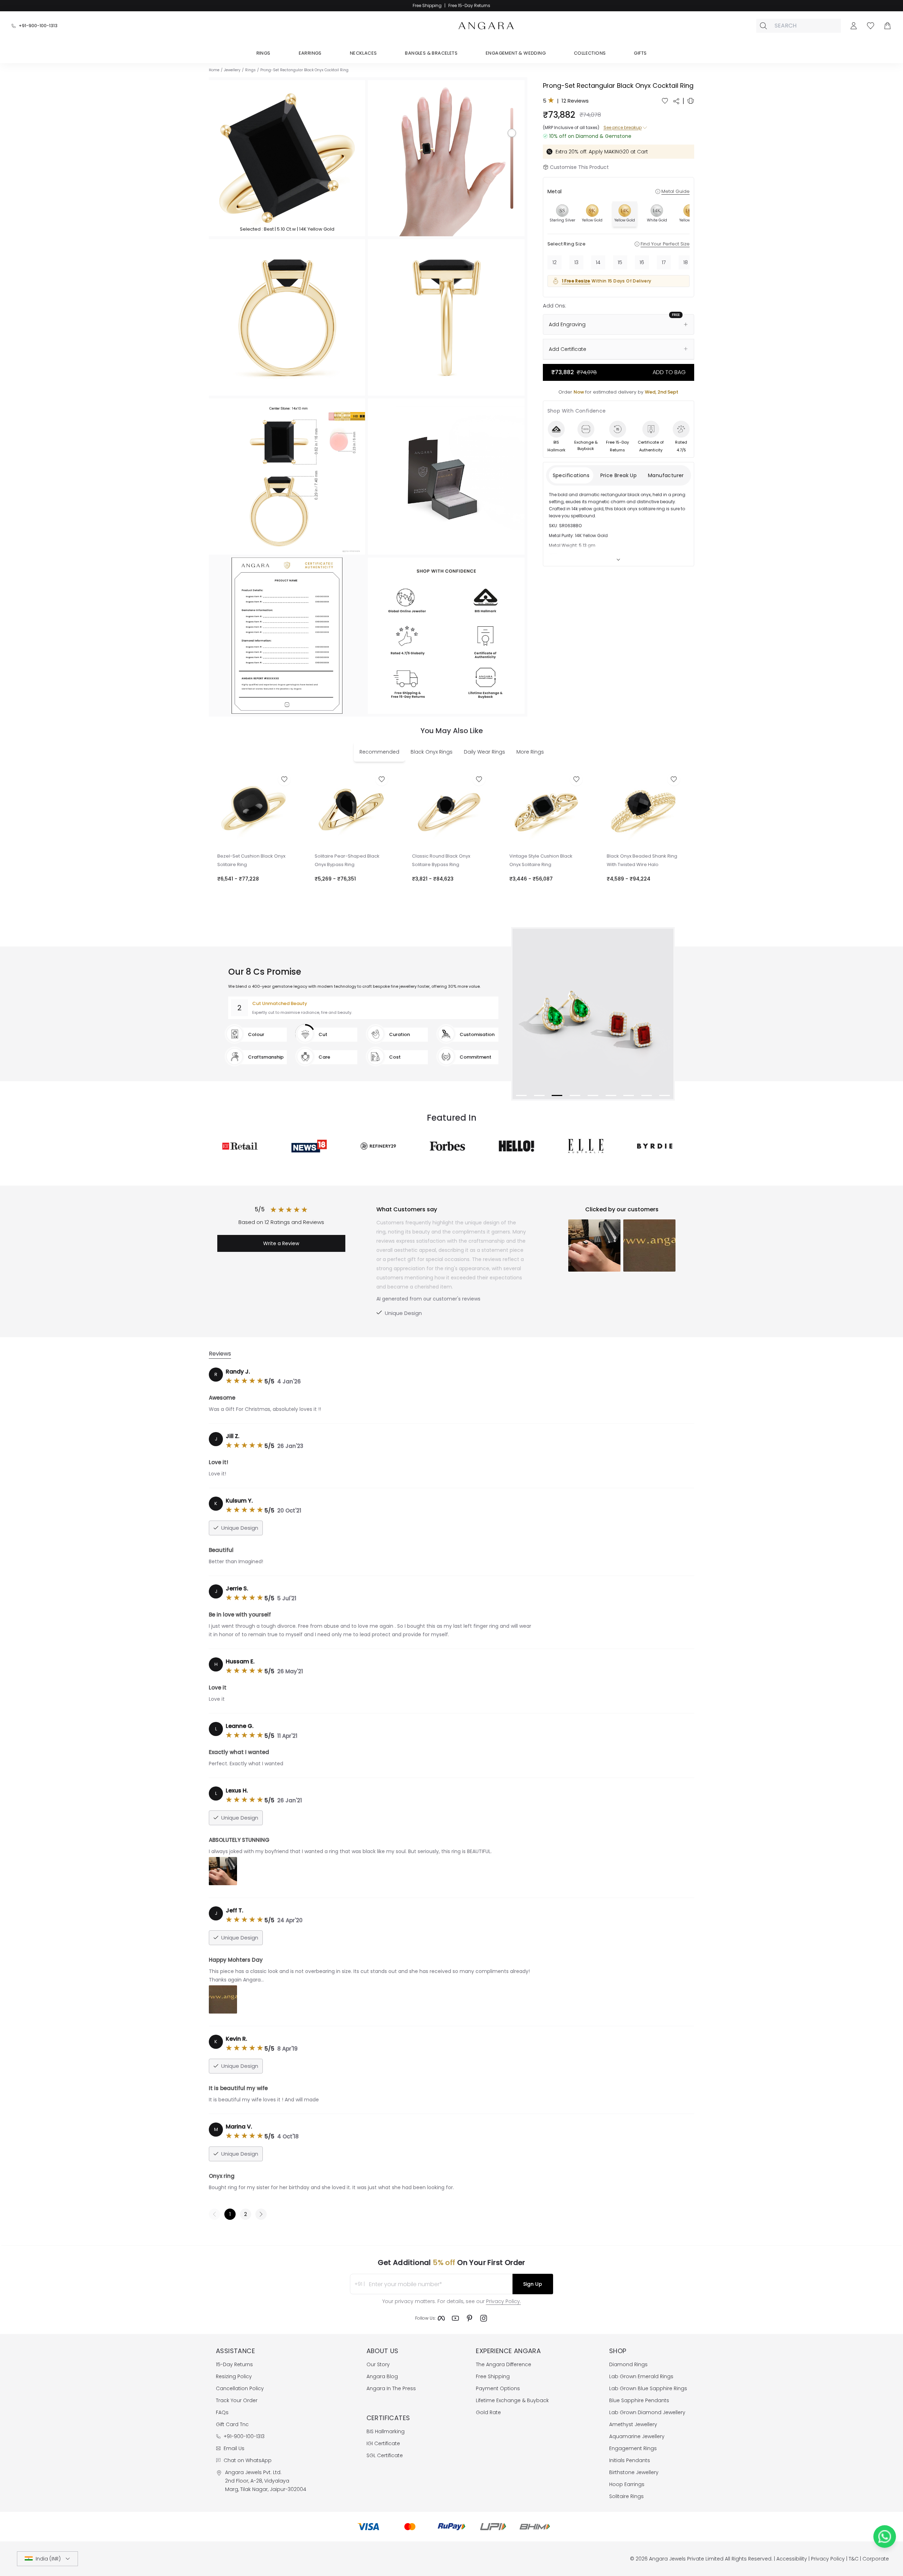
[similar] (691, 101)
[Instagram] (484, 2318)
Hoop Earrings (627, 2484)
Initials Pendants (630, 2460)
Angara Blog (382, 2376)
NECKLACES (363, 53)
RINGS (263, 53)
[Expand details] (618, 560)
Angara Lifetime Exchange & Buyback (452, 5)
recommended (379, 752)
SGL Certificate (385, 2455)
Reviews (220, 1354)
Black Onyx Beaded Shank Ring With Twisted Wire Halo (642, 860)
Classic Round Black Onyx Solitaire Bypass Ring (441, 860)
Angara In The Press (391, 2388)
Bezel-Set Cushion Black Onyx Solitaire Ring (251, 860)
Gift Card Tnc (232, 2424)
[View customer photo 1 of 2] (594, 1246)
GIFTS (640, 53)
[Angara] (486, 26)
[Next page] (261, 2214)
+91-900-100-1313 (38, 26)
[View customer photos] (223, 1871)
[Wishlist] (871, 26)
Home (214, 70)
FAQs (222, 2412)
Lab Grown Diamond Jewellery (647, 2412)
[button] (287, 158)
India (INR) (48, 2559)
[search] (763, 26)
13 (576, 262)
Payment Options (498, 2388)
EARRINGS (310, 53)
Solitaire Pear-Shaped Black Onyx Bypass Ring (347, 860)
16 (642, 262)
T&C (854, 2559)
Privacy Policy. (504, 2301)
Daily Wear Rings (484, 752)
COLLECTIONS (590, 53)
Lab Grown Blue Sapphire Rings (648, 2388)
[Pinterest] (469, 2318)
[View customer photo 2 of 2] (649, 1246)
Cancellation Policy (240, 2388)
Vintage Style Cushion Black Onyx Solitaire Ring (541, 860)
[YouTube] (455, 2318)
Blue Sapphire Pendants (639, 2400)
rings (250, 70)
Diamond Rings (628, 2364)
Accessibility (792, 2559)
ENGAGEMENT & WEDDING (516, 53)
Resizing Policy (234, 2376)
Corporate (876, 2559)
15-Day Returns (234, 2364)
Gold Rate (488, 2412)
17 (664, 262)
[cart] (887, 26)
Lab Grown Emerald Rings (641, 2376)
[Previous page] (214, 2214)
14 (598, 262)
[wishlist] (665, 101)
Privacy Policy (828, 2559)
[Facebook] (441, 2318)
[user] (854, 26)
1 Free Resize (576, 281)
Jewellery (232, 70)
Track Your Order (237, 2400)
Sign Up (533, 2284)
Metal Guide (675, 191)
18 (686, 262)
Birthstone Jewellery (634, 2472)
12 (554, 262)
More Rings (530, 752)
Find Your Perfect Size (665, 244)
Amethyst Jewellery (633, 2424)
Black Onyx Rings (432, 752)
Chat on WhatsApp (248, 2460)
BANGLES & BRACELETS (431, 53)
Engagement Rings (633, 2448)
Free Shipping (493, 2376)
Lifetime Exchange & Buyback (512, 2400)
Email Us (234, 2448)
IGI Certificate (383, 2443)
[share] (676, 101)
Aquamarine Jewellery (637, 2436)
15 (620, 262)
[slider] (512, 158)
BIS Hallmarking (386, 2431)
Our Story (378, 2364)
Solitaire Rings (626, 2496)
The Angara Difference (504, 2364)
